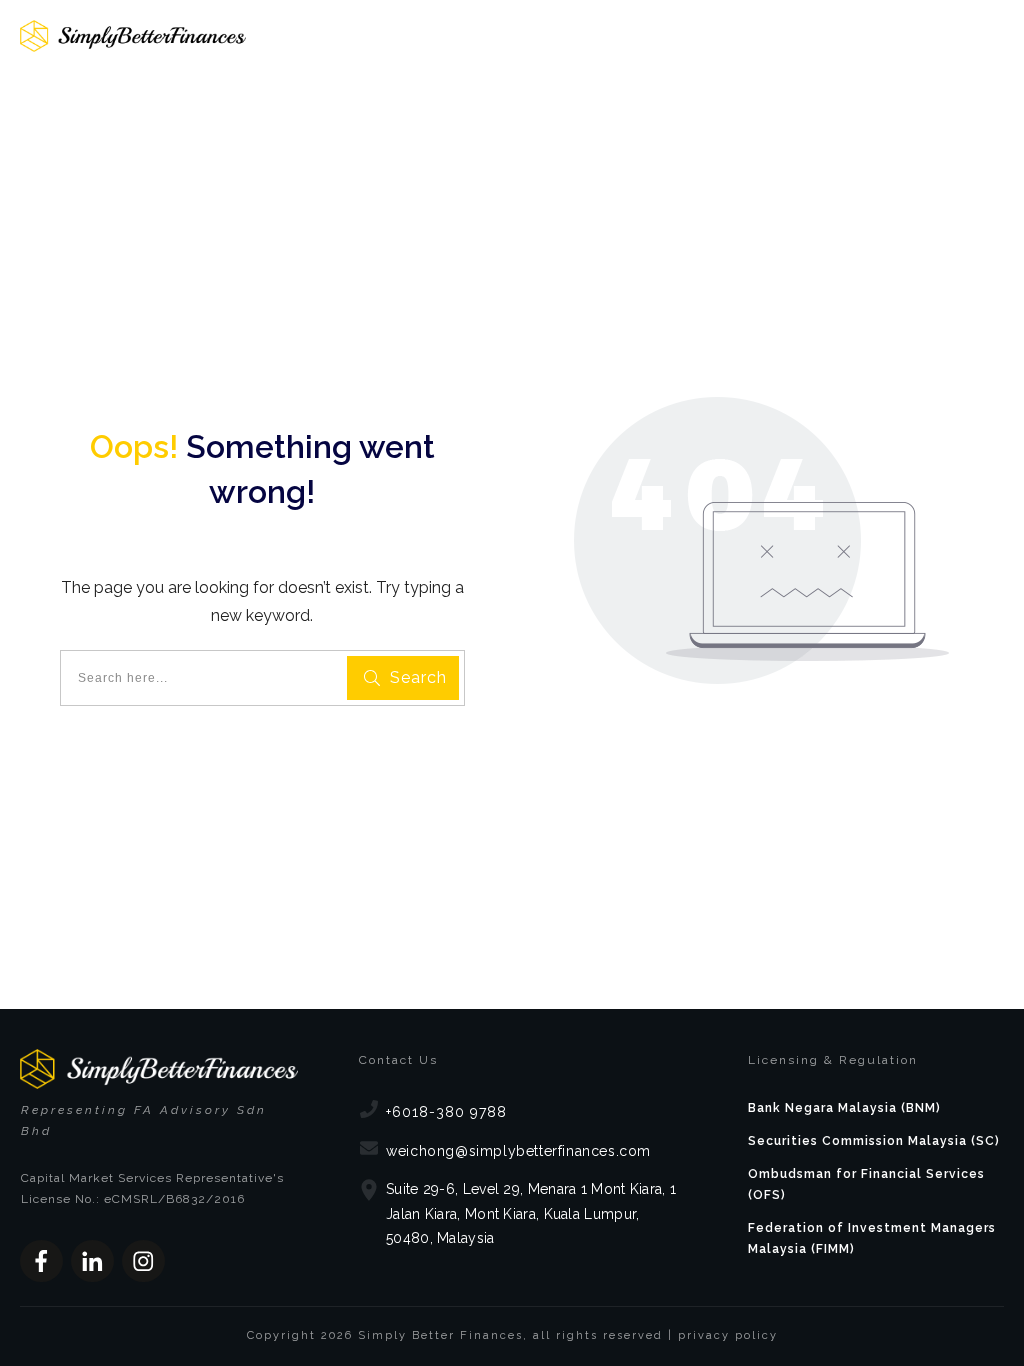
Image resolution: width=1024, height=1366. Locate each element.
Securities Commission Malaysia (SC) (874, 1141)
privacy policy (728, 1335)
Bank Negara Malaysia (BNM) (844, 1108)
